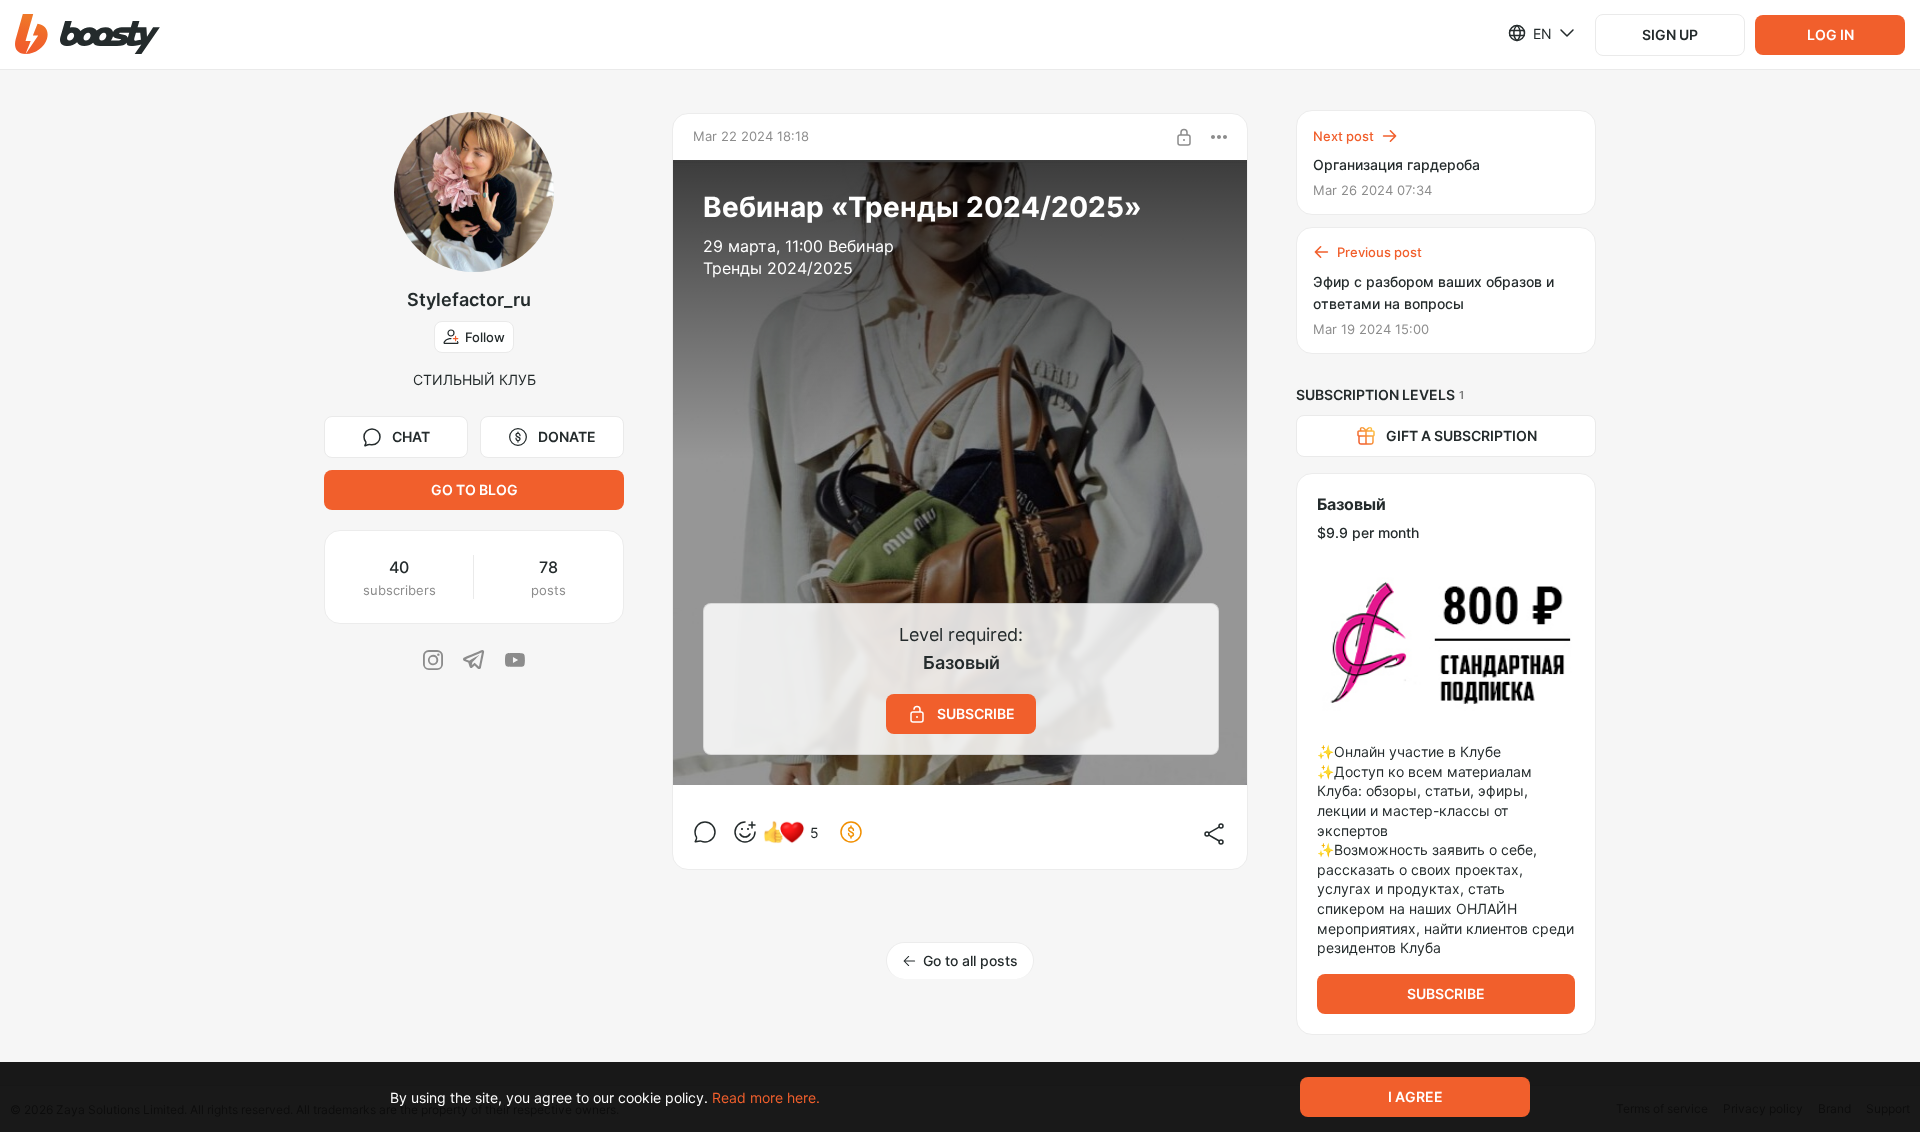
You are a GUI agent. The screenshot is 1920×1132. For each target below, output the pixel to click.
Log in (1830, 34)
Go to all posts (970, 960)
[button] (87, 34)
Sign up (1670, 34)
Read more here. (766, 1097)
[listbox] (1529, 33)
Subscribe (1446, 993)
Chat (411, 436)
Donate (567, 436)
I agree (1415, 1096)
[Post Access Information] (1184, 137)
